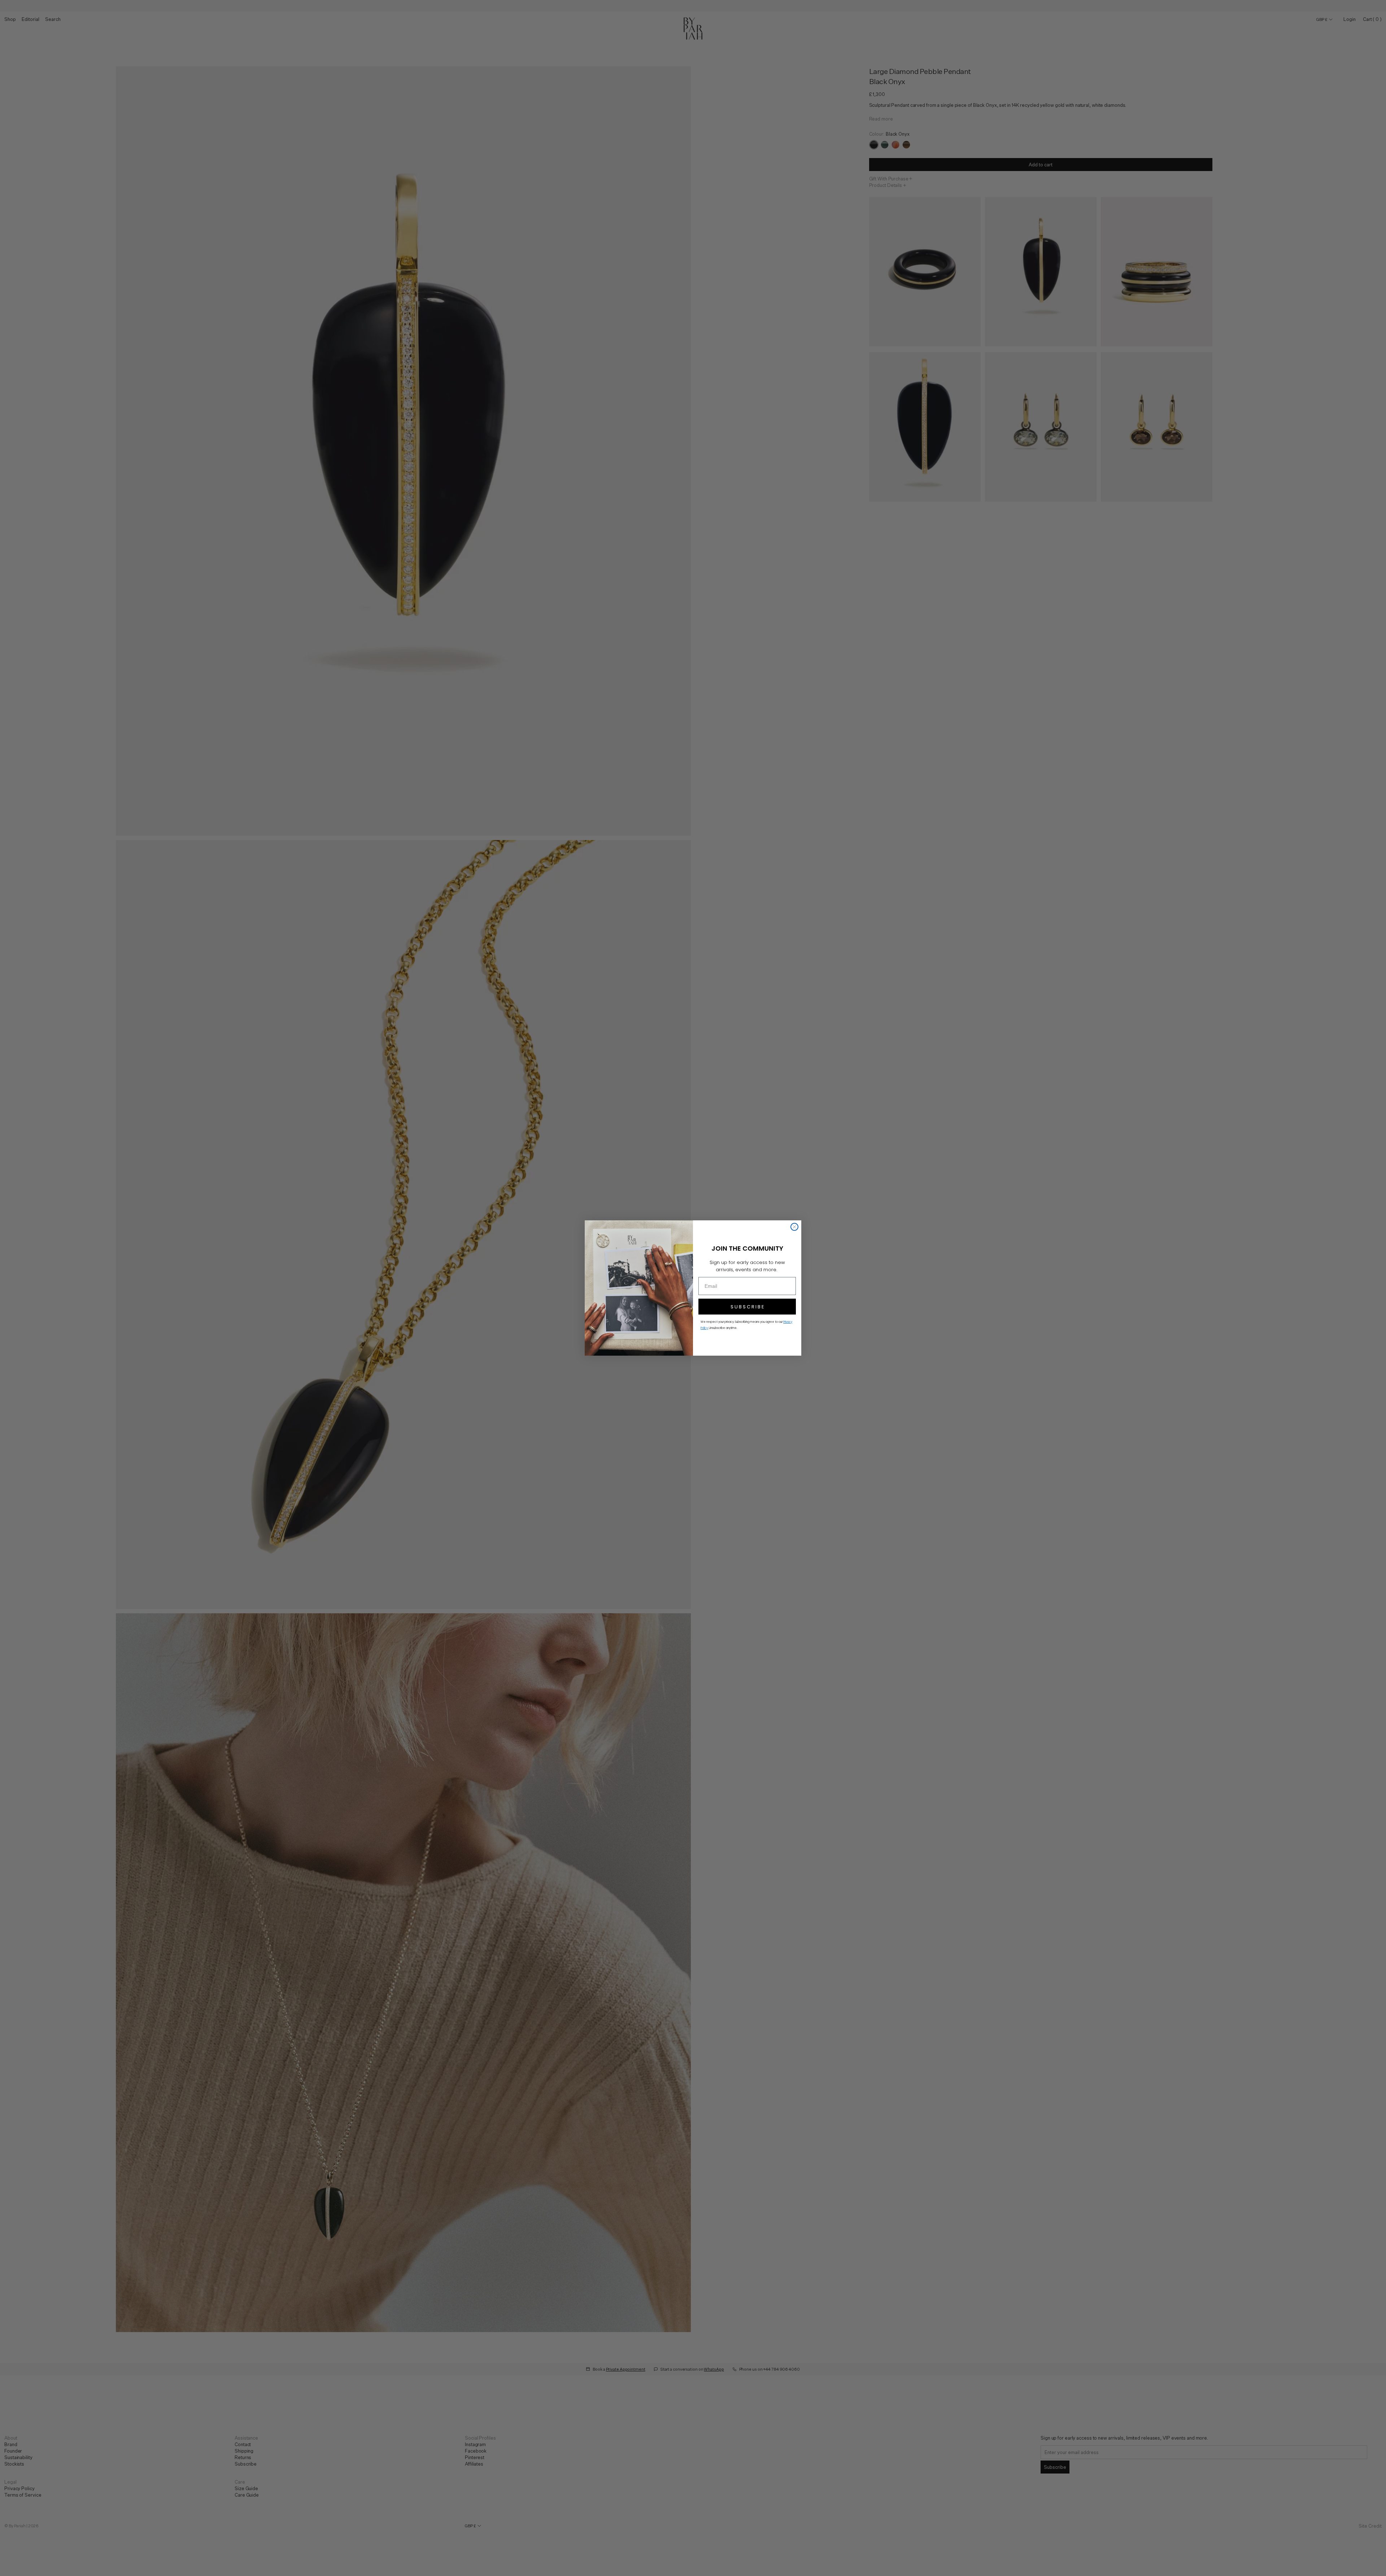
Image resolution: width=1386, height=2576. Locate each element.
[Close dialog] (794, 1227)
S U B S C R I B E (747, 1307)
